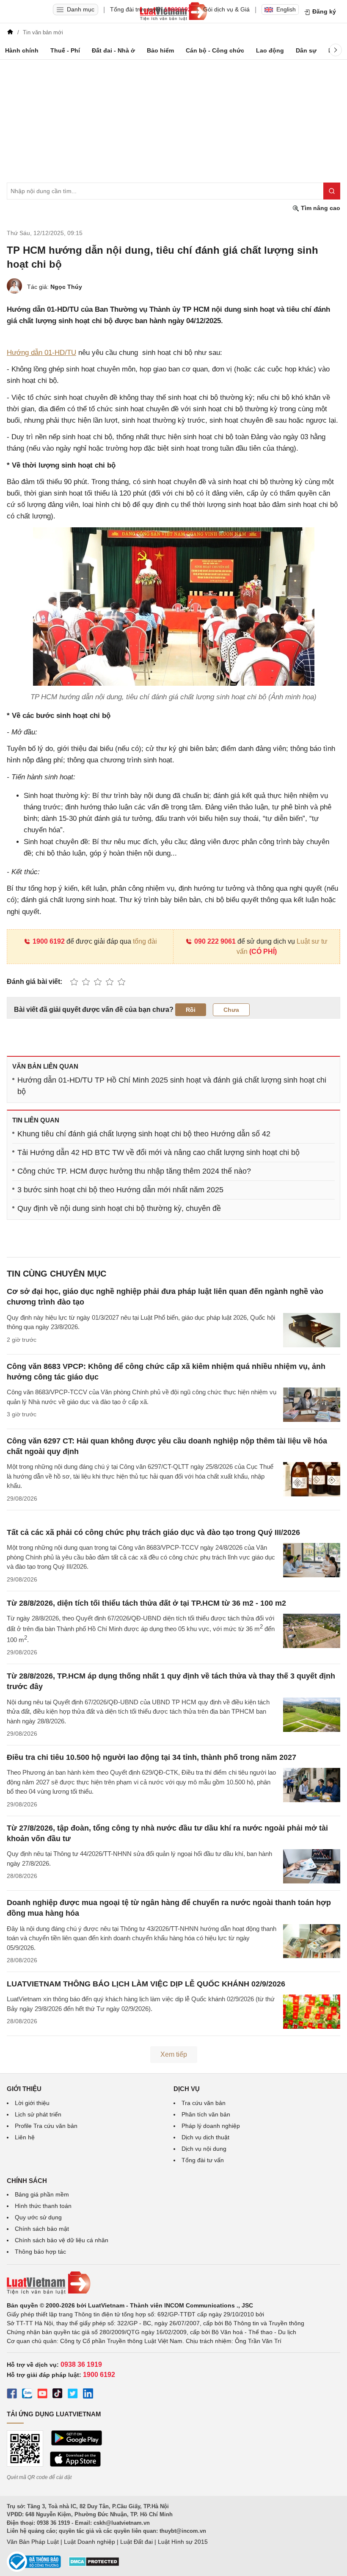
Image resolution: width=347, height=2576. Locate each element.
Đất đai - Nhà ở (113, 50)
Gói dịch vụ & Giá (226, 9)
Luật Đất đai (136, 2542)
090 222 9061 (215, 941)
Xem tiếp (174, 2054)
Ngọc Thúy (66, 287)
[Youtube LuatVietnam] (42, 2395)
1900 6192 (49, 941)
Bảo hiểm (160, 50)
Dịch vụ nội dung (204, 2149)
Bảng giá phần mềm (42, 2194)
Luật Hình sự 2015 (183, 2542)
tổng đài (145, 941)
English (286, 9)
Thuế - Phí (65, 50)
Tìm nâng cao (320, 208)
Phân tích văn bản (206, 2114)
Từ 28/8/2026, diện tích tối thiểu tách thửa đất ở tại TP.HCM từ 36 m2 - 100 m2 (146, 1603)
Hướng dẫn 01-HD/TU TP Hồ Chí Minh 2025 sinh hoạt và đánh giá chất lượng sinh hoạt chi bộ (172, 1086)
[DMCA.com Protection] (94, 2565)
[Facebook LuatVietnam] (12, 2395)
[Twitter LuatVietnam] (73, 2395)
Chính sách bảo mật (42, 2229)
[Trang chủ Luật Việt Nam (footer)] (173, 2283)
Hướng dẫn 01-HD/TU (41, 353)
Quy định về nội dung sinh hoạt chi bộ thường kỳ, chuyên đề (119, 1208)
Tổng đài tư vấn (203, 2160)
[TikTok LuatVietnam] (58, 2395)
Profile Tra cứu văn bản (46, 2126)
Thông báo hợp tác (40, 2252)
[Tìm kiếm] (332, 191)
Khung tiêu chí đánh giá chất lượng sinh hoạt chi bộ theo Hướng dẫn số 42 (144, 1134)
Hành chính (22, 50)
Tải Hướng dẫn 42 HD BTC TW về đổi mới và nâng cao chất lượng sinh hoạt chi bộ (158, 1152)
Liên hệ (25, 2137)
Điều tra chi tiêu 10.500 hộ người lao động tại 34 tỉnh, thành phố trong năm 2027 (151, 1757)
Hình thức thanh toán (43, 2206)
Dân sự (306, 50)
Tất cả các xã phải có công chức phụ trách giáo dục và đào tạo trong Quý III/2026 (153, 1532)
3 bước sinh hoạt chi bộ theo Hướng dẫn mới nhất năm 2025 (120, 1190)
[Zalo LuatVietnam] (27, 2395)
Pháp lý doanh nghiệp (211, 2126)
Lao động (270, 50)
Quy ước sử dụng (38, 2217)
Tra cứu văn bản (204, 2103)
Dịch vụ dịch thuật (205, 2137)
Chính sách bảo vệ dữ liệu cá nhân (62, 2240)
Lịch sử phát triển (38, 2114)
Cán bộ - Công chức (215, 50)
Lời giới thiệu (32, 2103)
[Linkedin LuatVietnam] (88, 2395)
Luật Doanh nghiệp (90, 2542)
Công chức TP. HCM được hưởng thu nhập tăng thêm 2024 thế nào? (134, 1171)
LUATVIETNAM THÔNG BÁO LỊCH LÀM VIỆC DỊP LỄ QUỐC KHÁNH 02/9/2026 (146, 1984)
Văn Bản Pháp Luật (33, 2542)
